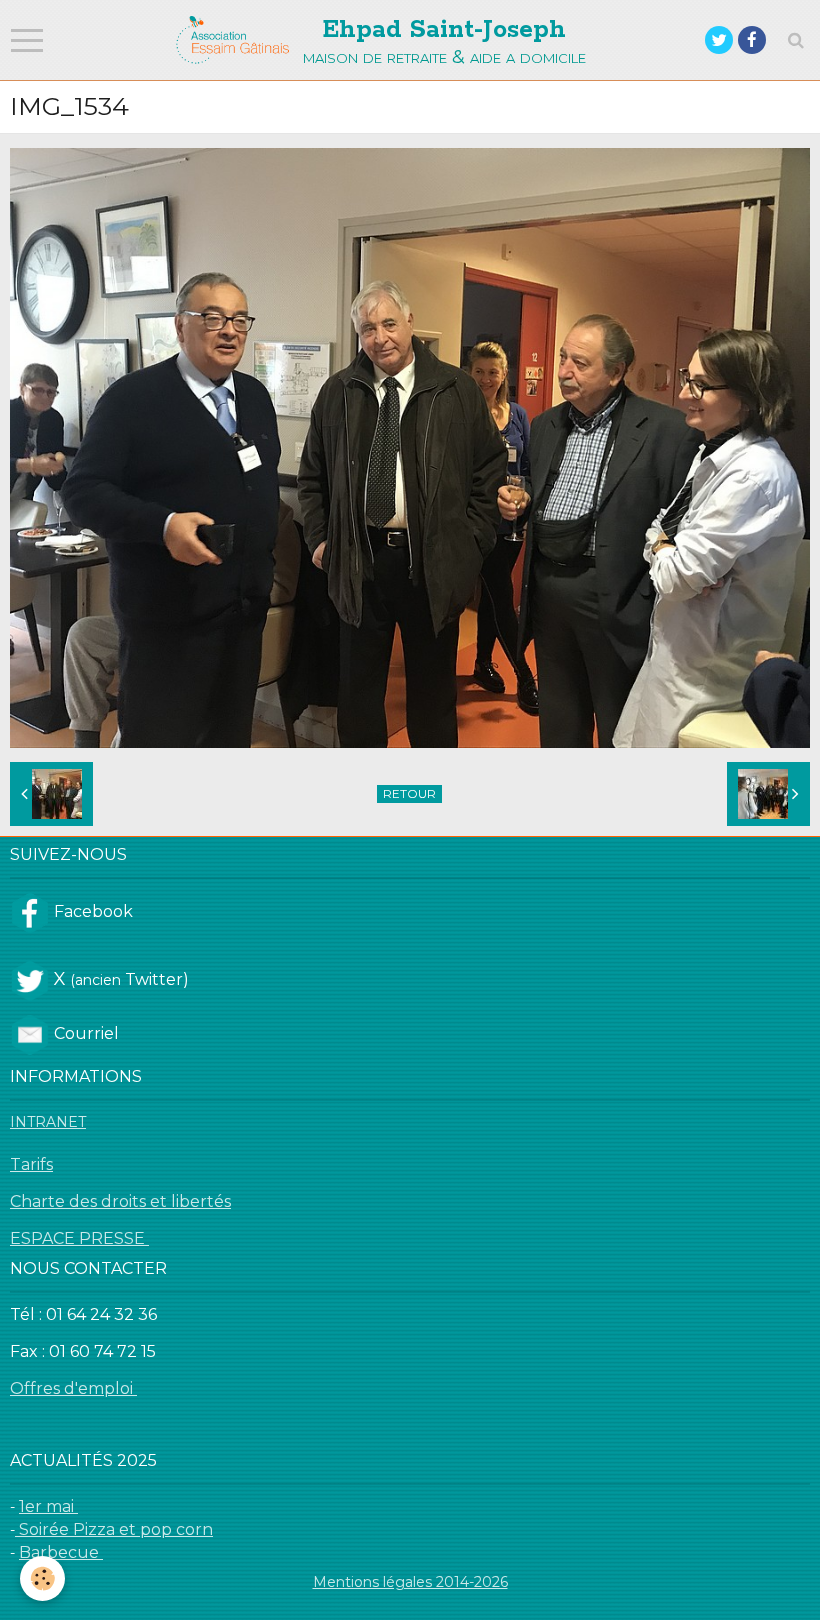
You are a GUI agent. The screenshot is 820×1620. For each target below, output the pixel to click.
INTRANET (48, 1122)
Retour (409, 793)
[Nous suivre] (30, 911)
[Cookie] (42, 1578)
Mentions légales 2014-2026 (410, 1582)
